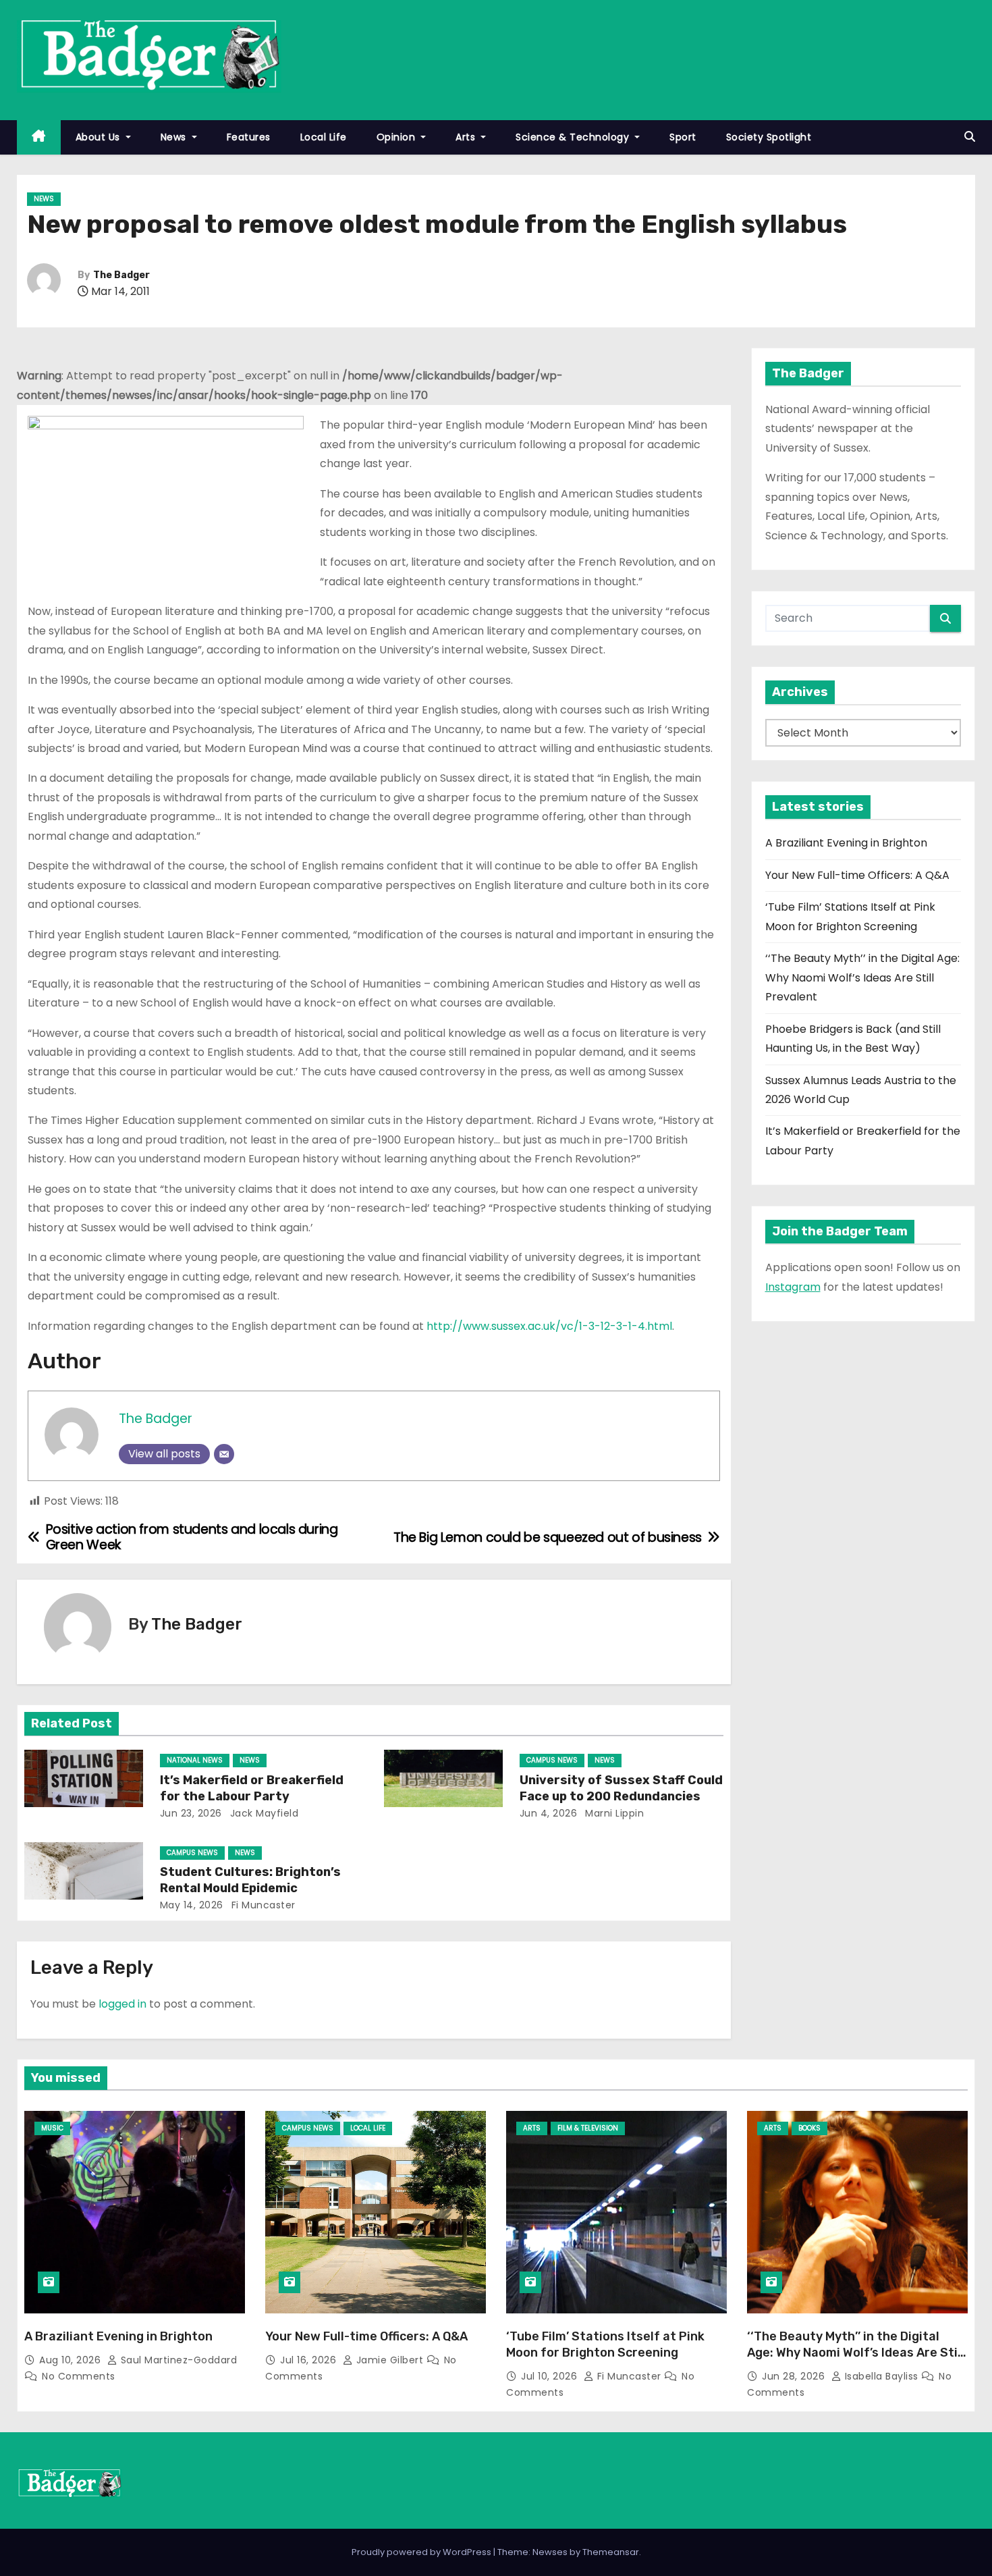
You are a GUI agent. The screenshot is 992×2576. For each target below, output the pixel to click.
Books (809, 2128)
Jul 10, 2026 (551, 2376)
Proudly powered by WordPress (422, 2552)
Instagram (793, 1287)
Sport (683, 137)
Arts (467, 137)
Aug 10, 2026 (72, 2360)
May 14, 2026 (192, 1905)
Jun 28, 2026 (795, 2376)
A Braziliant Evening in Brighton (846, 843)
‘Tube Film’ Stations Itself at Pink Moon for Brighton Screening (605, 2344)
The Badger (121, 275)
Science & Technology (574, 137)
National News (195, 1760)
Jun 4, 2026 (549, 1813)
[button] (970, 137)
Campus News (552, 1760)
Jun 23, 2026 (191, 1813)
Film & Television (588, 2128)
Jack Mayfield (263, 1813)
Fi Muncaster (262, 1905)
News (175, 137)
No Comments (79, 2376)
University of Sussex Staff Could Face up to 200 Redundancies (621, 1788)
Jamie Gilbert (390, 2360)
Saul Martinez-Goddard (177, 2360)
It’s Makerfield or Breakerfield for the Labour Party (252, 1788)
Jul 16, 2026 (310, 2360)
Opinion (397, 137)
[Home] (39, 137)
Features (249, 137)
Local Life (324, 137)
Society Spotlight (769, 137)
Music (52, 2128)
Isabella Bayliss (881, 2376)
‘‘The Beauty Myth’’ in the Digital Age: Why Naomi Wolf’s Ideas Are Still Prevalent (862, 977)
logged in (122, 2004)
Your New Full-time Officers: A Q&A (857, 875)
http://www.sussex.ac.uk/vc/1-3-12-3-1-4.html (549, 1326)
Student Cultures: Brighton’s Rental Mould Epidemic (250, 1880)
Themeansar (611, 2552)
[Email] (224, 1454)
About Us (100, 137)
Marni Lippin (613, 1813)
